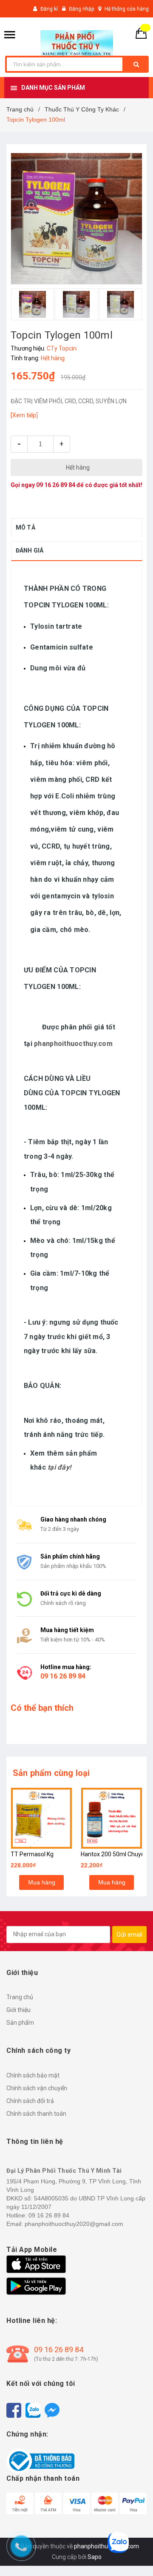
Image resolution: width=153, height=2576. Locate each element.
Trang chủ (20, 1997)
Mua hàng (42, 1882)
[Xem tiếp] (24, 415)
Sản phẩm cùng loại (51, 1773)
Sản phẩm (20, 2023)
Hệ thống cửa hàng (127, 9)
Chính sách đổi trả (30, 2101)
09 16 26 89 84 (56, 485)
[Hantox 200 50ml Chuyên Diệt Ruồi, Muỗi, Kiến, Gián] (112, 1818)
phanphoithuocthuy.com (73, 1044)
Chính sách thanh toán (36, 2114)
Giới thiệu (18, 2010)
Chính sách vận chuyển (37, 2088)
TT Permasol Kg (32, 1854)
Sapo (95, 2557)
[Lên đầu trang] (134, 2555)
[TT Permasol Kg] (41, 1818)
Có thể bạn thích (42, 1708)
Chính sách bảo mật (33, 2075)
